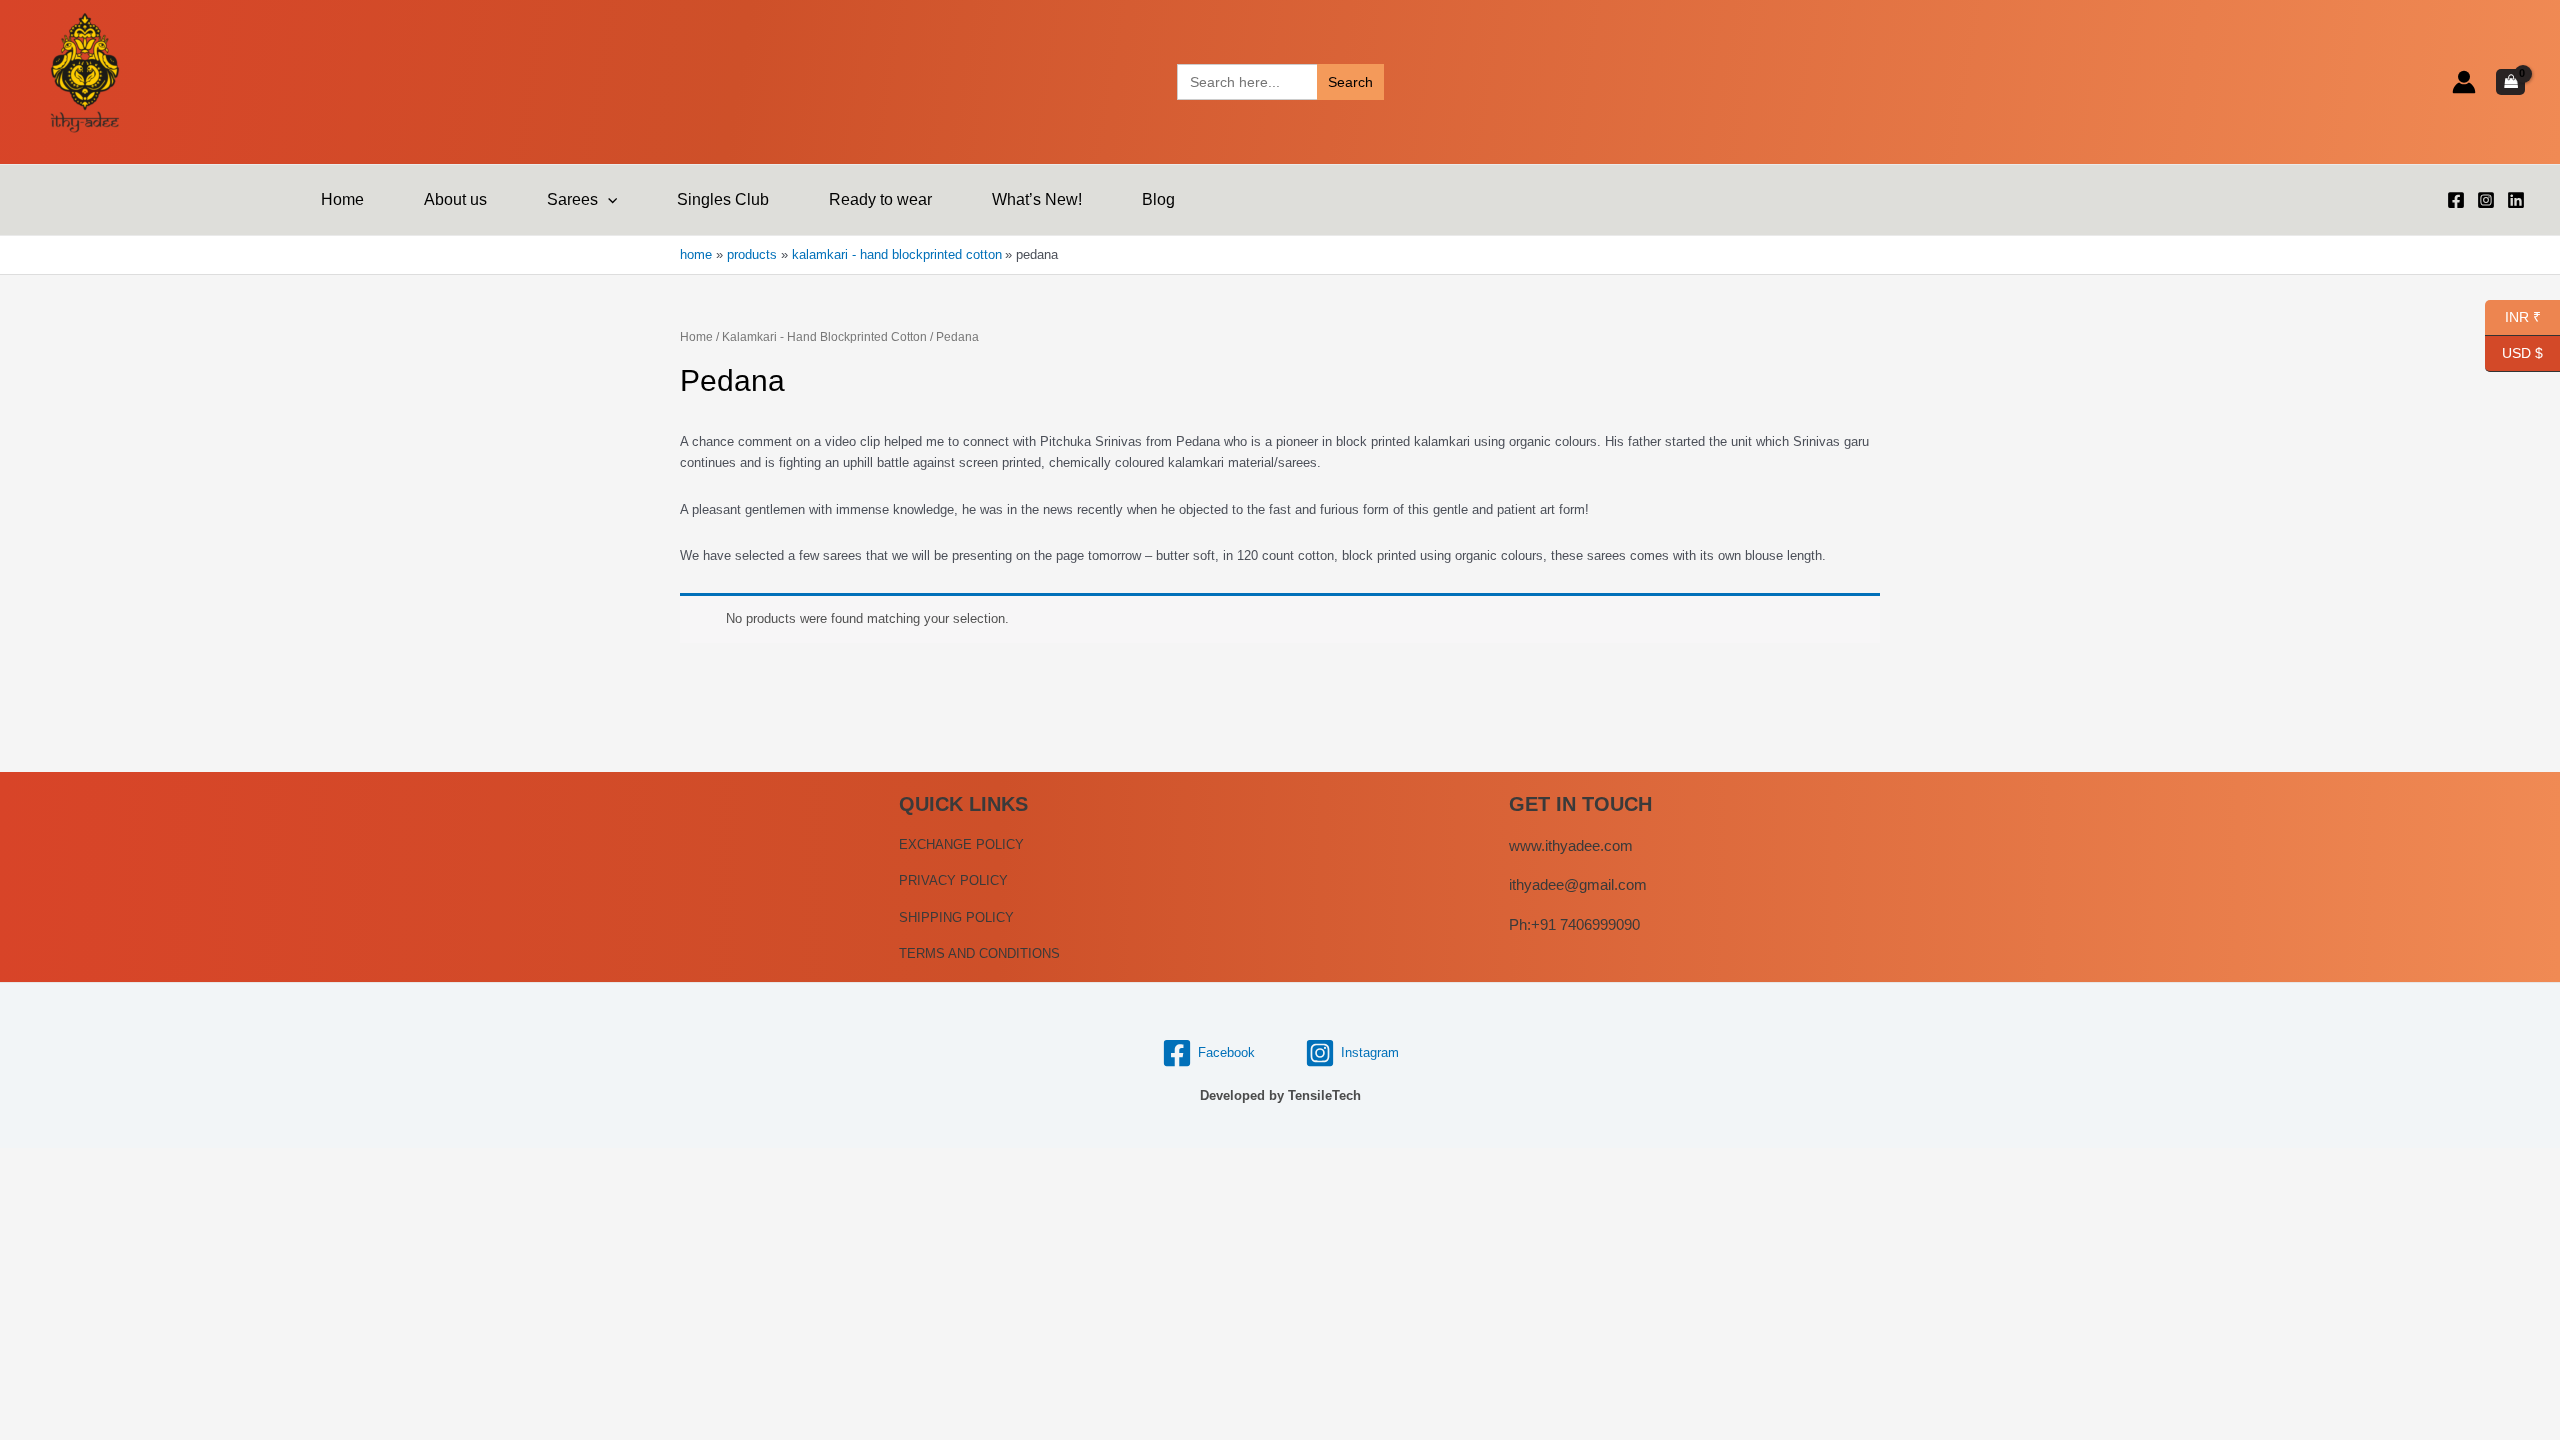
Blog (1158, 199)
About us (455, 199)
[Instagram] (2486, 200)
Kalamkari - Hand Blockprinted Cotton (824, 337)
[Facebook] (2456, 200)
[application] (607, 200)
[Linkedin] (2516, 200)
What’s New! (1037, 199)
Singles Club (723, 199)
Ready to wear (880, 199)
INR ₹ (2513, 315)
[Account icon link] (2464, 82)
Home (342, 199)
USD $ (2522, 351)
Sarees (572, 199)
